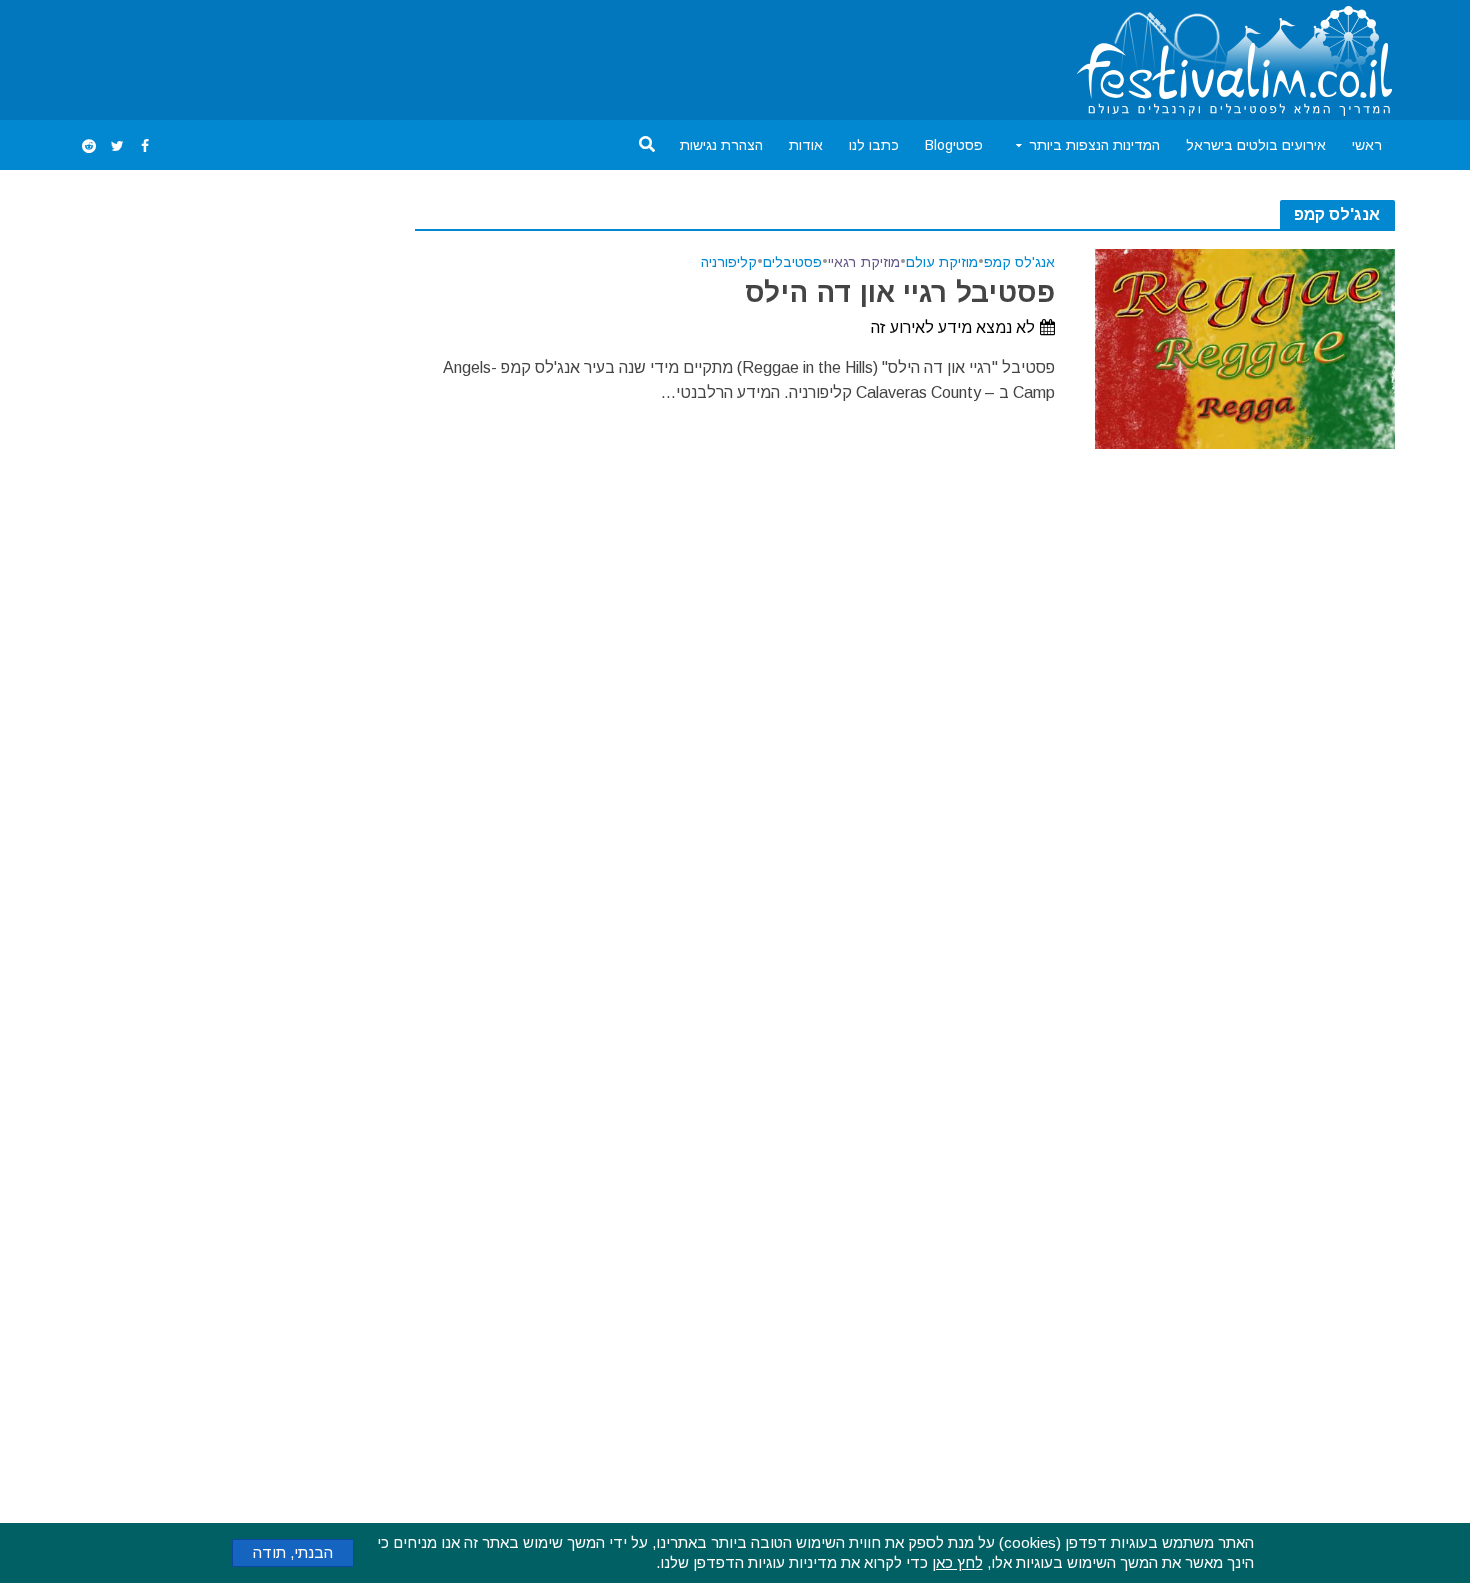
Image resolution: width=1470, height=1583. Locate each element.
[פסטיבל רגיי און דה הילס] (1245, 347)
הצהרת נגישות (721, 145)
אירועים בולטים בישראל (1256, 145)
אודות (806, 145)
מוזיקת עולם (942, 262)
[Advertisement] (439, 56)
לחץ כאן (957, 1562)
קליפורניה (729, 262)
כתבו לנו (874, 145)
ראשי (1367, 145)
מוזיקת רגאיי (864, 262)
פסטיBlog (954, 145)
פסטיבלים (792, 262)
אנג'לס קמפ (1019, 262)
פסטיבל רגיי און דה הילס (900, 292)
